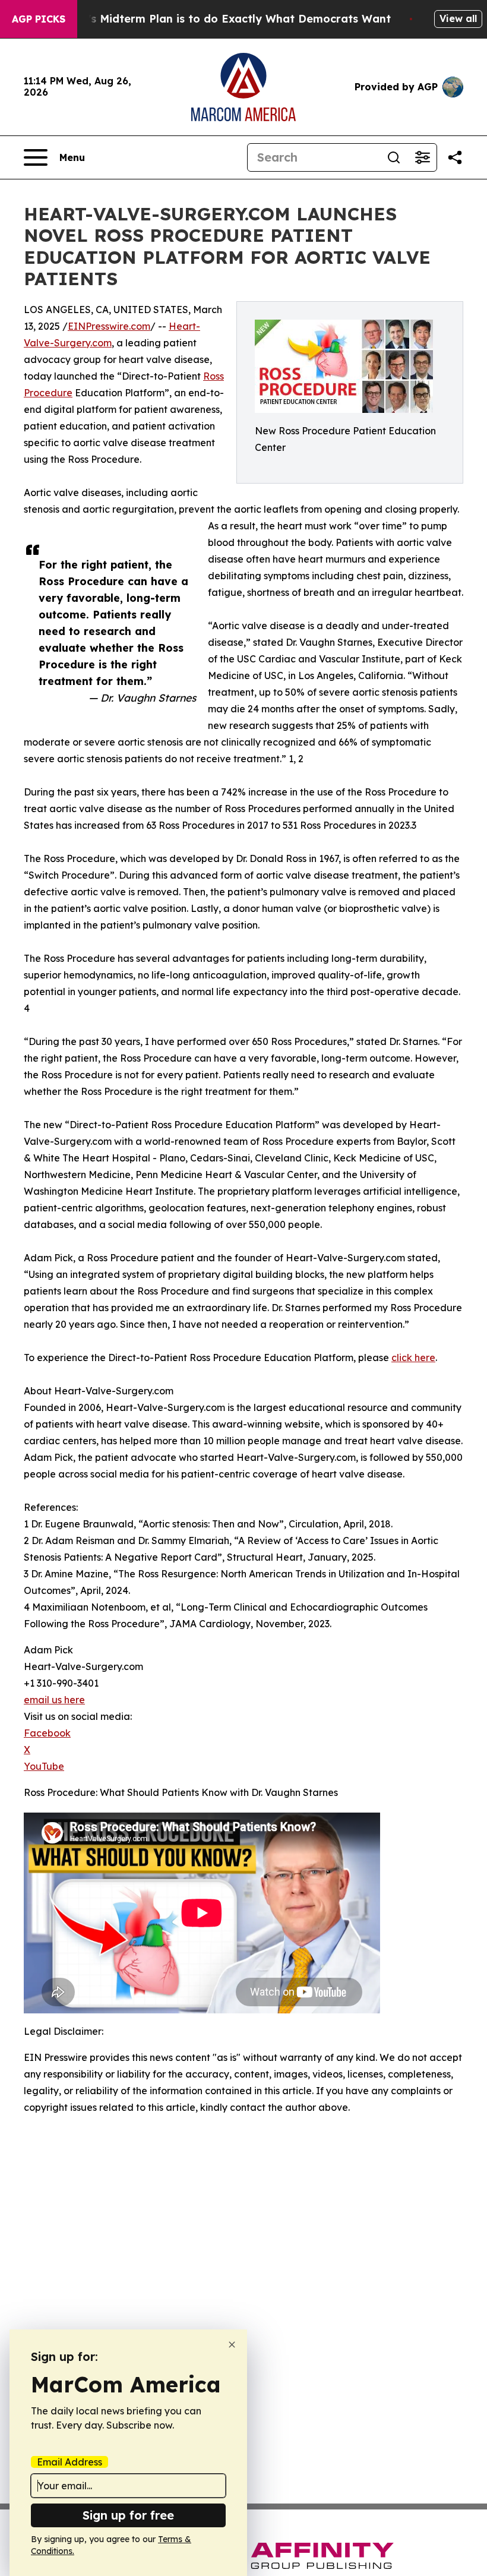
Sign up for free (128, 2515)
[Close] (232, 2345)
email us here (54, 1700)
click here (413, 1358)
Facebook (47, 1733)
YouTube (44, 1766)
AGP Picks (39, 19)
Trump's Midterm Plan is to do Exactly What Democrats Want (222, 19)
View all (458, 18)
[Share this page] (455, 157)
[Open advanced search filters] (422, 157)
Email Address (69, 2462)
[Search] (394, 157)
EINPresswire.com (109, 326)
